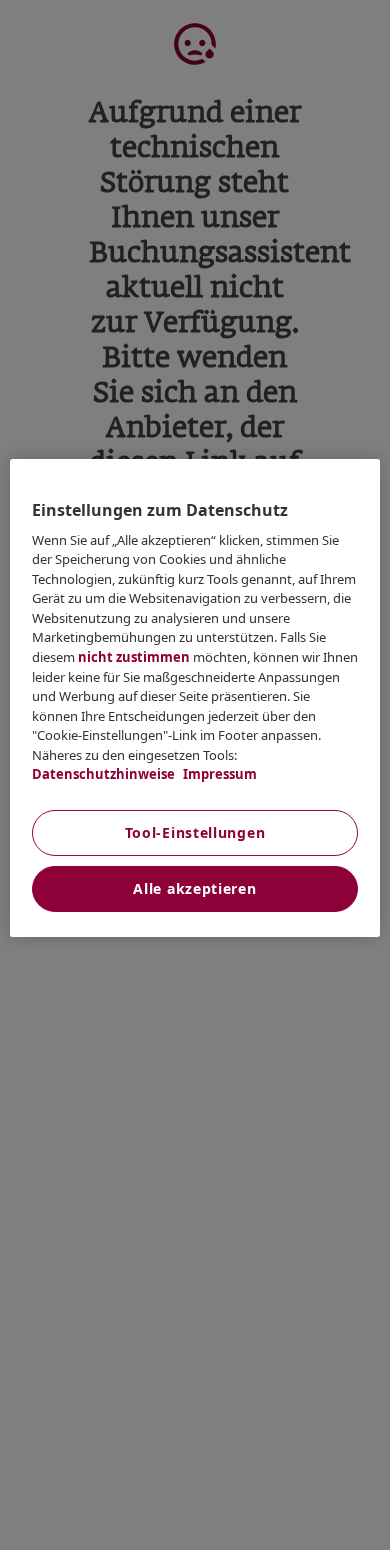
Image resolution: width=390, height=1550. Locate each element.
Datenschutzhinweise (103, 774)
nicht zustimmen (134, 657)
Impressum (218, 774)
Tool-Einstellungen (195, 832)
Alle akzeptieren (194, 888)
